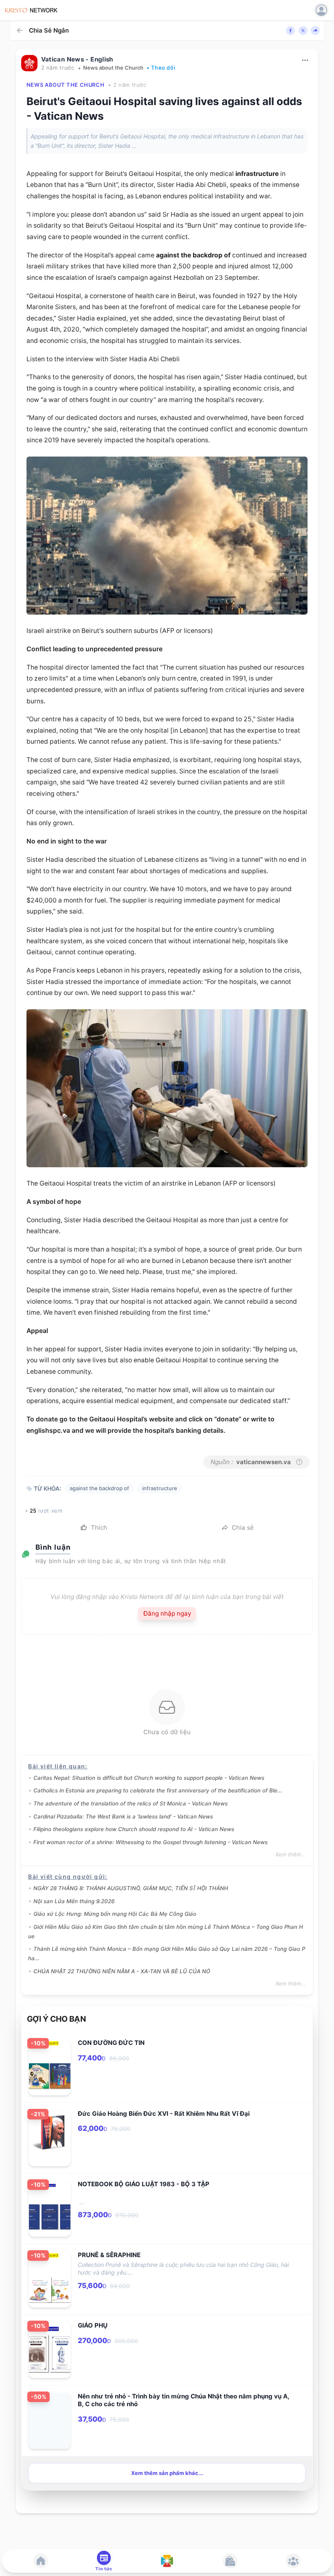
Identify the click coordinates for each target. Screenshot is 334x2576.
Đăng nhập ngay (167, 1613)
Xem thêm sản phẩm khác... (167, 2473)
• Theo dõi (161, 68)
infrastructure (257, 174)
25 (33, 1511)
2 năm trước (58, 68)
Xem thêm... (291, 1854)
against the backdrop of (193, 255)
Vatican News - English (77, 59)
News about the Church (113, 68)
